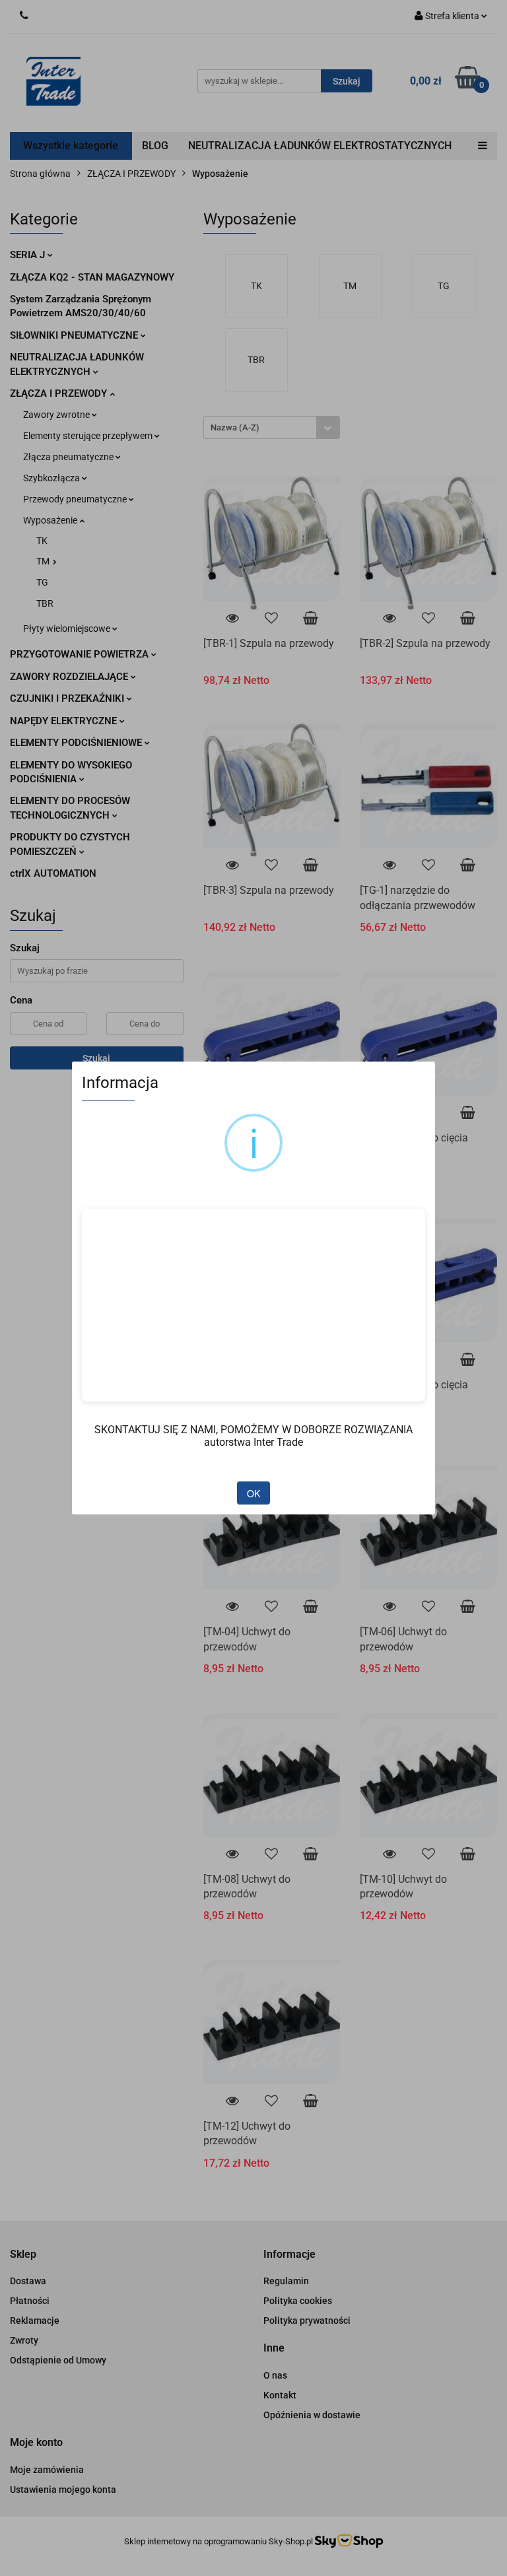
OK (253, 1493)
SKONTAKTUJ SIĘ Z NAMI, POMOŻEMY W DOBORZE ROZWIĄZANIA (253, 1430)
